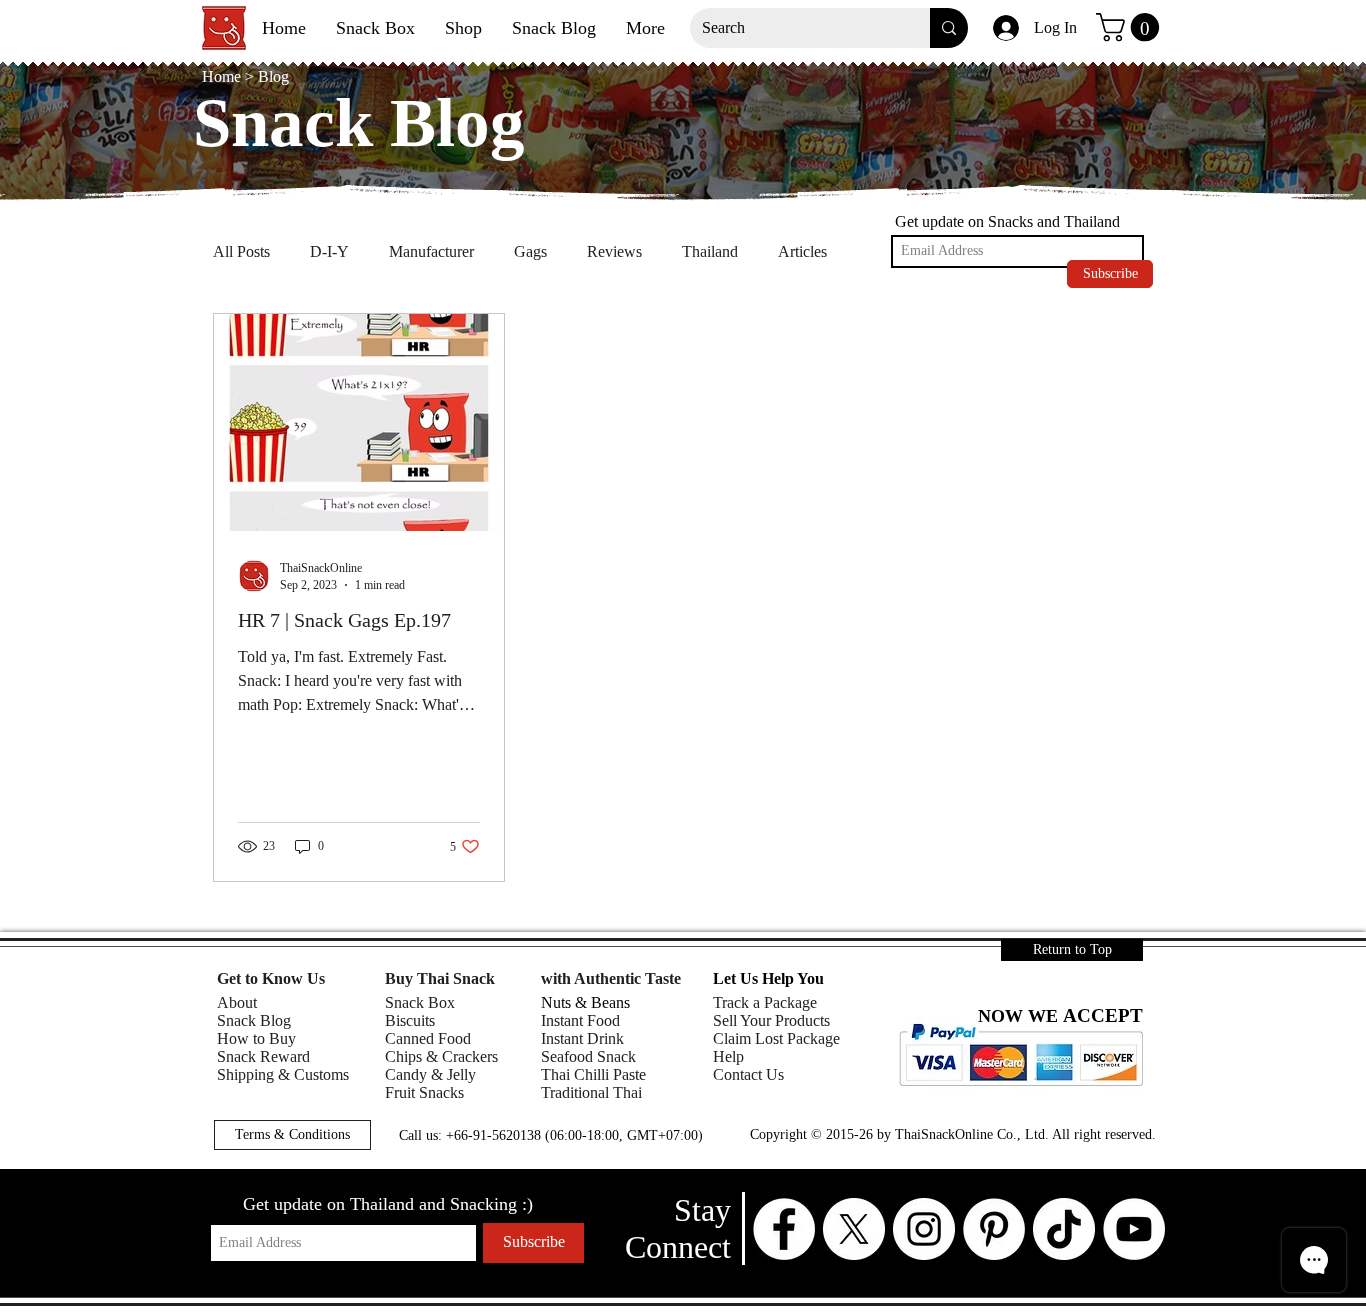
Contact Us (748, 1074)
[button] (1131, 27)
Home (223, 76)
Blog (273, 76)
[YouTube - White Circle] (1134, 1229)
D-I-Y (329, 251)
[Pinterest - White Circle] (994, 1229)
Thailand (710, 251)
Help (728, 1056)
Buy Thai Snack (440, 978)
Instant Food (580, 1020)
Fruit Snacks (424, 1092)
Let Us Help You (768, 978)
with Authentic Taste (611, 978)
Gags (530, 251)
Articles (802, 251)
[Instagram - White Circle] (924, 1229)
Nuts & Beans (585, 1002)
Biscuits (410, 1020)
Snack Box (420, 1002)
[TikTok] (1064, 1229)
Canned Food (428, 1038)
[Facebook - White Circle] (784, 1229)
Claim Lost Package (776, 1038)
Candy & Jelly (430, 1074)
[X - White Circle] (854, 1229)
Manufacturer (431, 251)
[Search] (949, 28)
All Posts (241, 251)
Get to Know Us (271, 978)
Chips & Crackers (441, 1056)
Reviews (614, 251)
